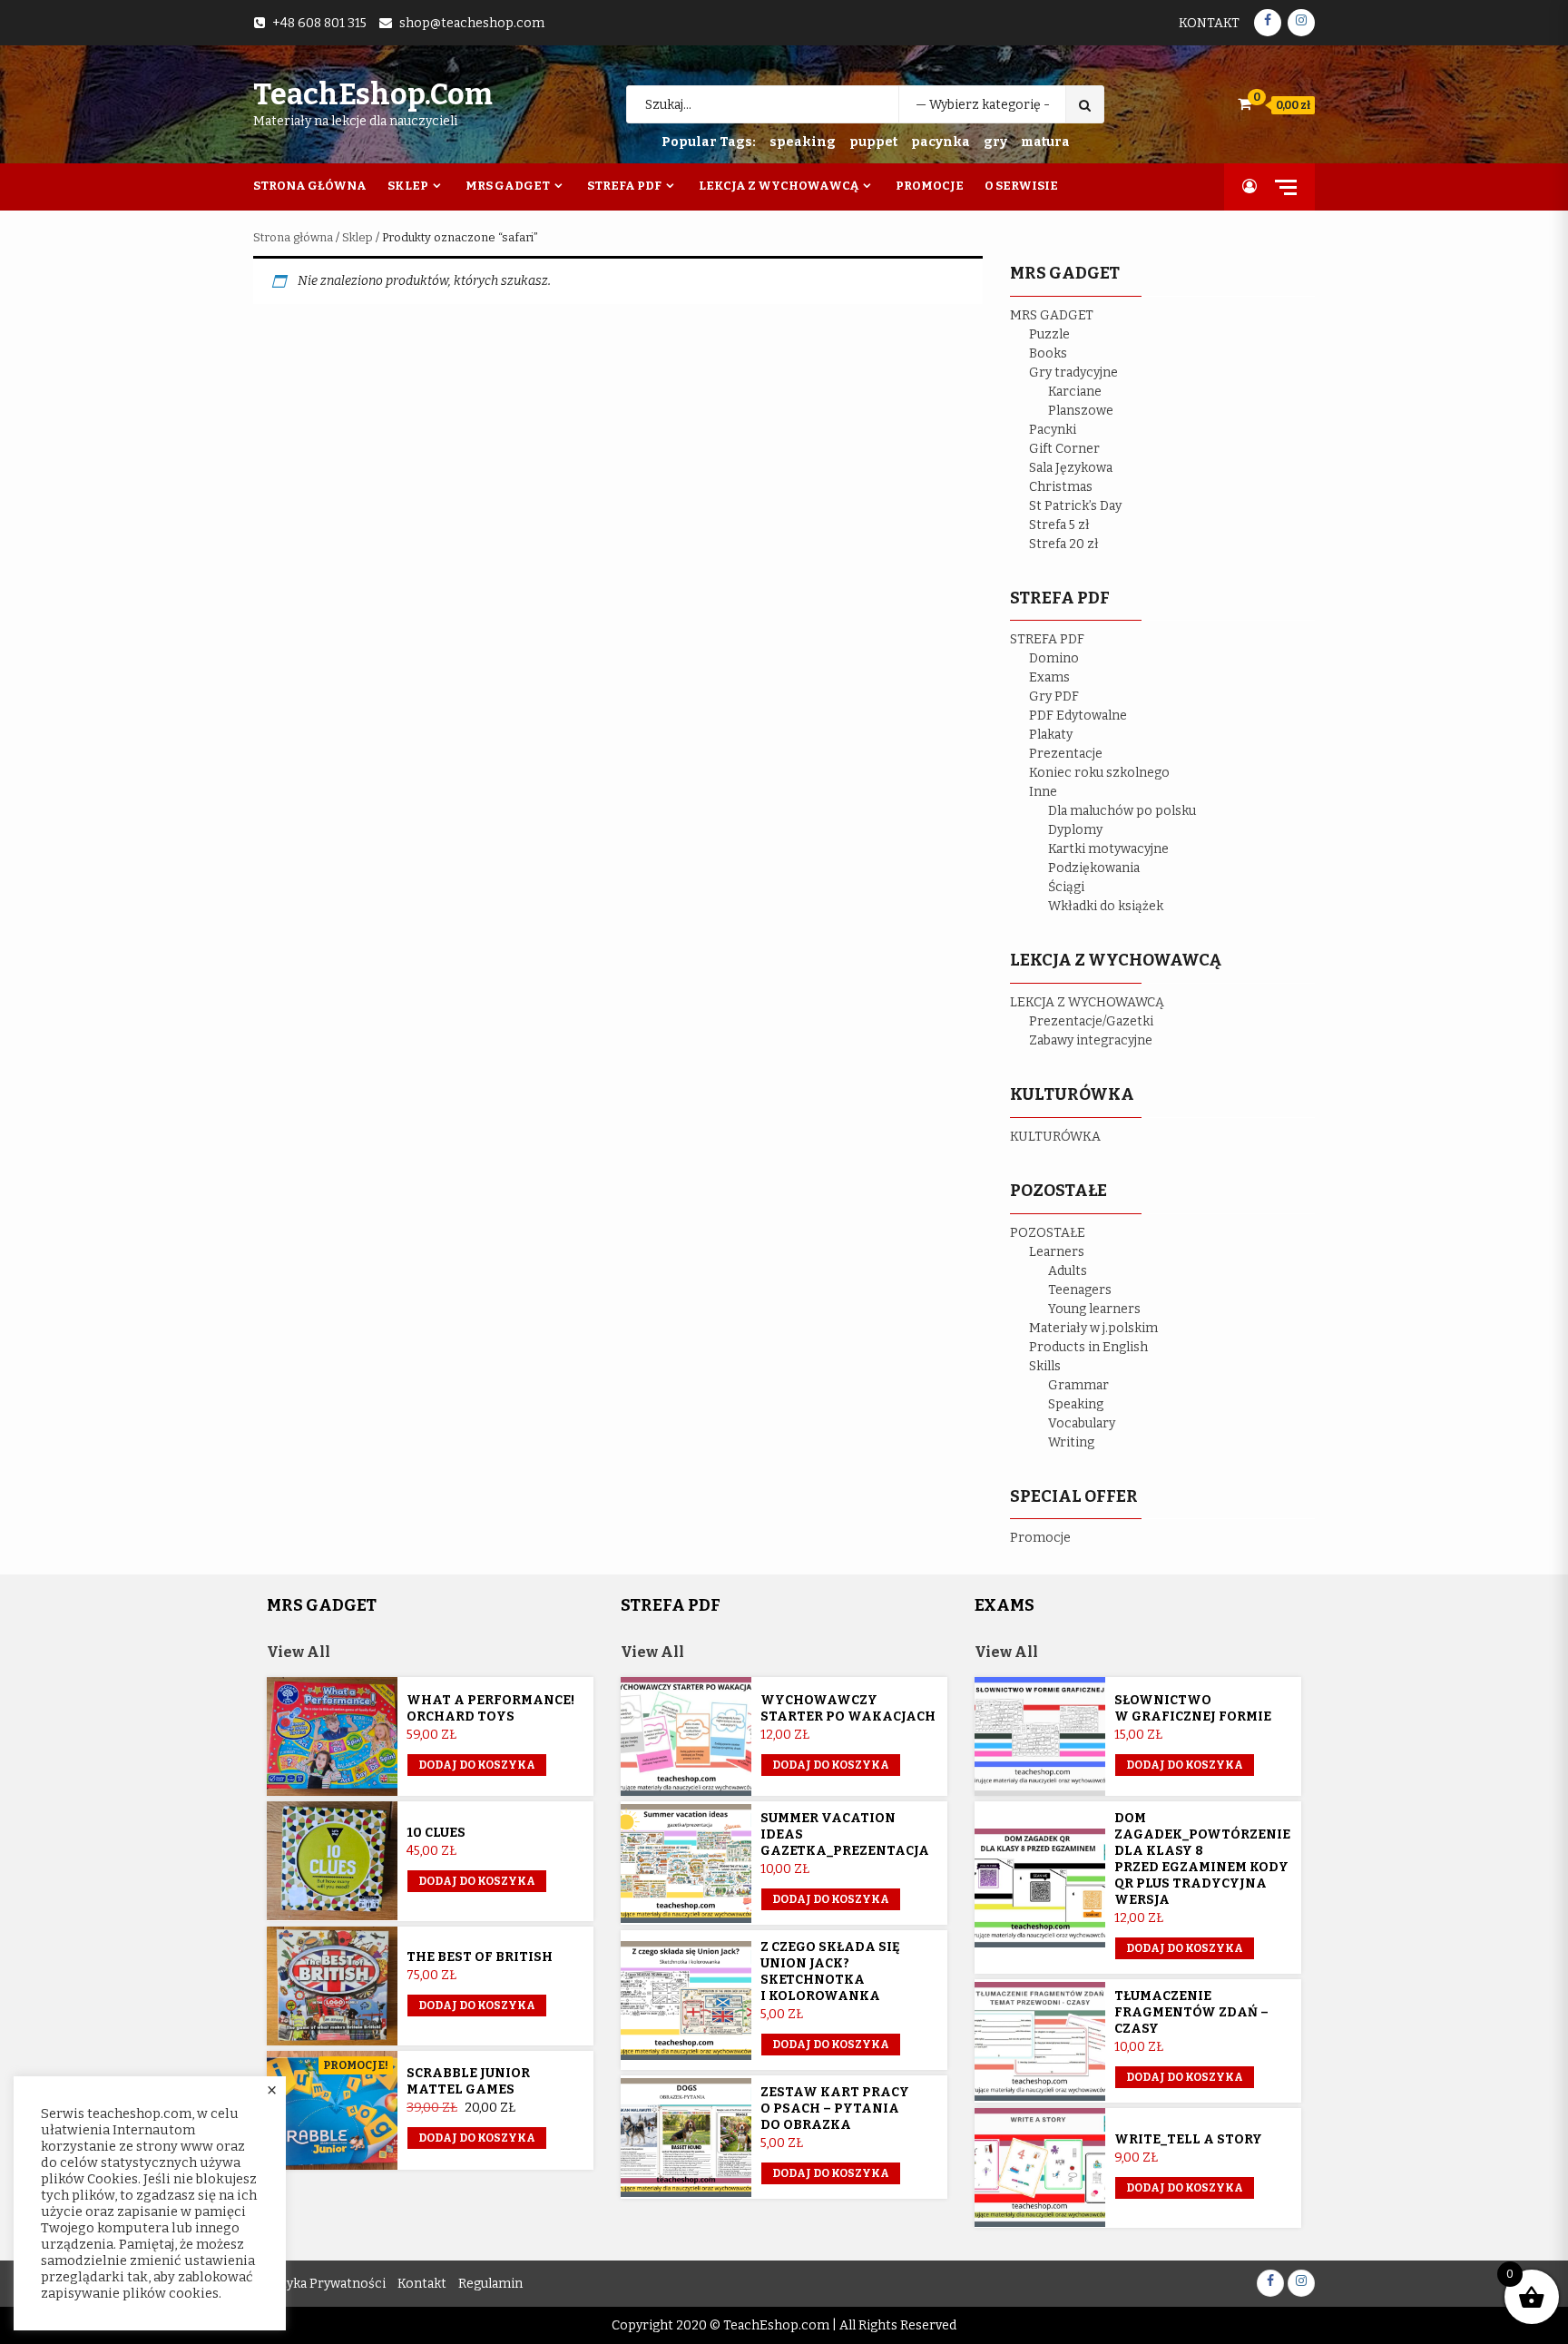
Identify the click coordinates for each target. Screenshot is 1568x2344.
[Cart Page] (1245, 104)
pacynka (941, 142)
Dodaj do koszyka (477, 2138)
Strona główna (293, 237)
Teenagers (1080, 1290)
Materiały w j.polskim (1093, 1328)
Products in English (1088, 1347)
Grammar (1078, 1385)
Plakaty (1051, 735)
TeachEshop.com (373, 94)
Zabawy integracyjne (1091, 1040)
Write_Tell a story (1188, 2139)
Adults (1068, 1271)
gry (995, 142)
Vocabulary (1082, 1423)
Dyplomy (1075, 830)
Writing (1071, 1442)
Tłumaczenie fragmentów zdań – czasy (1191, 2012)
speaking (803, 142)
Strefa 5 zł (1059, 525)
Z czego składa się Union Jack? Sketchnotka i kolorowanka (830, 1971)
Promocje (930, 186)
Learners (1057, 1252)
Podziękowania (1094, 868)
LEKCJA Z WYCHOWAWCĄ (1087, 1002)
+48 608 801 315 (319, 23)
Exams (1049, 677)
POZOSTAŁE (1048, 1233)
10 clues (436, 1833)
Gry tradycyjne (1073, 373)
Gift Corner (1064, 449)
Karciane (1075, 392)
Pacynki (1053, 430)
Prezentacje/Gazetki (1091, 1021)
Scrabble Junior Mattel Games (468, 2081)
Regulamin (490, 2284)
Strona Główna (310, 186)
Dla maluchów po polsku (1122, 811)
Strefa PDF (624, 186)
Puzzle (1049, 334)
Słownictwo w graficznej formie (1193, 1708)
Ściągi (1066, 887)
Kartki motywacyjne (1108, 849)
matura (1045, 142)
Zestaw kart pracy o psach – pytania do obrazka (835, 2109)
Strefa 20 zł (1064, 544)
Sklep (408, 186)
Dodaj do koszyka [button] (477, 1765)
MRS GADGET (1052, 315)
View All (299, 1652)
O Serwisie (1021, 186)
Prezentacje (1066, 754)
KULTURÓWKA (1055, 1137)
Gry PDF (1054, 696)
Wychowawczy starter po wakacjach (848, 1708)
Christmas (1061, 487)
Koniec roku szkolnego (1099, 773)
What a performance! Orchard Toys (490, 1708)
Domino (1054, 658)
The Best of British (480, 1957)
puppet (873, 142)
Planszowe (1081, 411)
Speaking (1076, 1404)
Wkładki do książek (1106, 906)
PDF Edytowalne (1078, 716)
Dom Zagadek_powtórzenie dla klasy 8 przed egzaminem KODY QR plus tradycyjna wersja (1202, 1859)
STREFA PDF (1047, 639)
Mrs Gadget (508, 186)
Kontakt (1209, 23)
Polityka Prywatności (322, 2284)
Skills (1045, 1366)
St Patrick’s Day (1075, 506)
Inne (1043, 792)
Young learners (1094, 1309)
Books (1048, 353)
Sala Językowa (1071, 468)
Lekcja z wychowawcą (779, 186)
